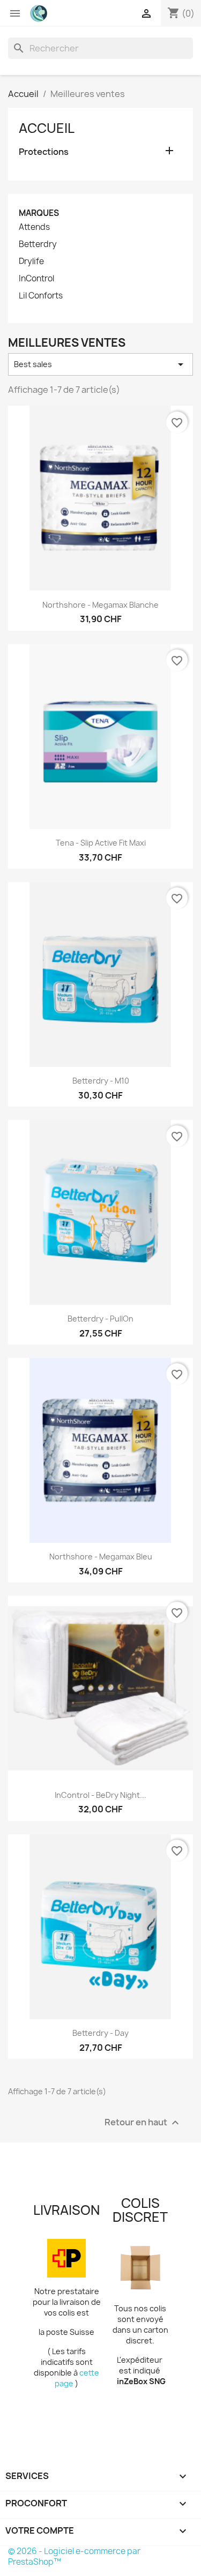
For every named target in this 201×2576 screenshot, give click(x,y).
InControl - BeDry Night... (100, 1795)
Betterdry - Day (100, 2033)
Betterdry (38, 244)
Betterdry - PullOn (100, 1319)
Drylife (31, 262)
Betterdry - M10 (101, 1081)
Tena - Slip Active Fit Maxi (101, 843)
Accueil (47, 128)
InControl (36, 279)
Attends (34, 227)
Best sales (100, 364)
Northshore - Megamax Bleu (101, 1556)
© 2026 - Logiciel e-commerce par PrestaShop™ (74, 2556)
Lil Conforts (41, 296)
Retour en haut (143, 2122)
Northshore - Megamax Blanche (100, 605)
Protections (44, 152)
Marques (39, 213)
